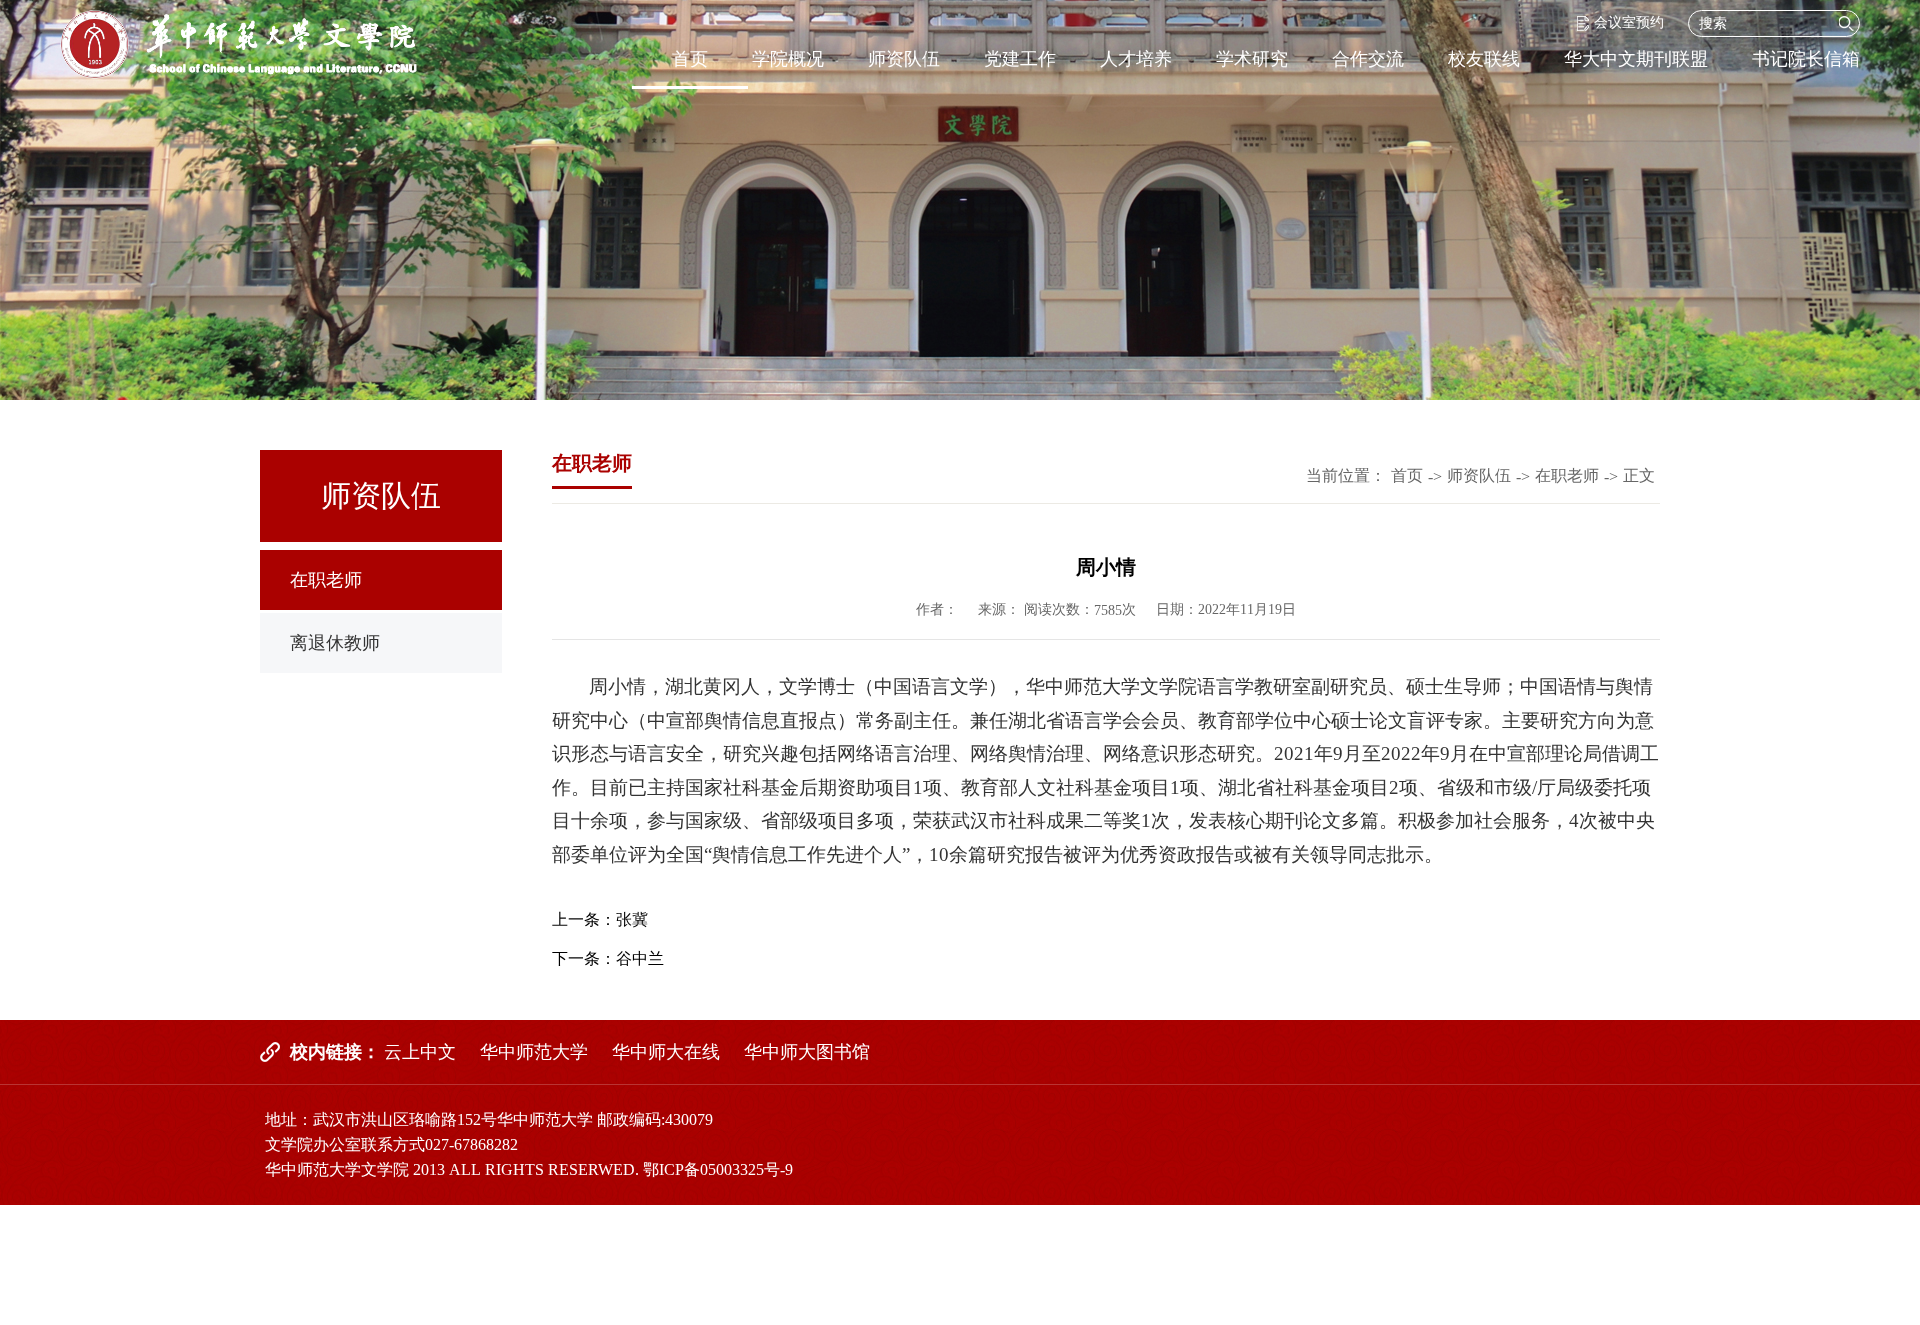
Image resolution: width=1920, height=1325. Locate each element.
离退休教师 (335, 643)
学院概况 (788, 59)
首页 (690, 59)
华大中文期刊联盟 (1636, 59)
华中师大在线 (666, 1052)
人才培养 (1136, 59)
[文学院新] (238, 44)
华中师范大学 (534, 1052)
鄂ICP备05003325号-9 (718, 1169)
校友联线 (1484, 59)
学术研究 (1252, 59)
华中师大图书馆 (807, 1052)
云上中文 (420, 1052)
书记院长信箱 (1806, 59)
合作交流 (1368, 59)
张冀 (632, 919)
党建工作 (1020, 59)
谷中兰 (640, 958)
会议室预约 (1629, 22)
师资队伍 (904, 59)
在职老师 (326, 580)
